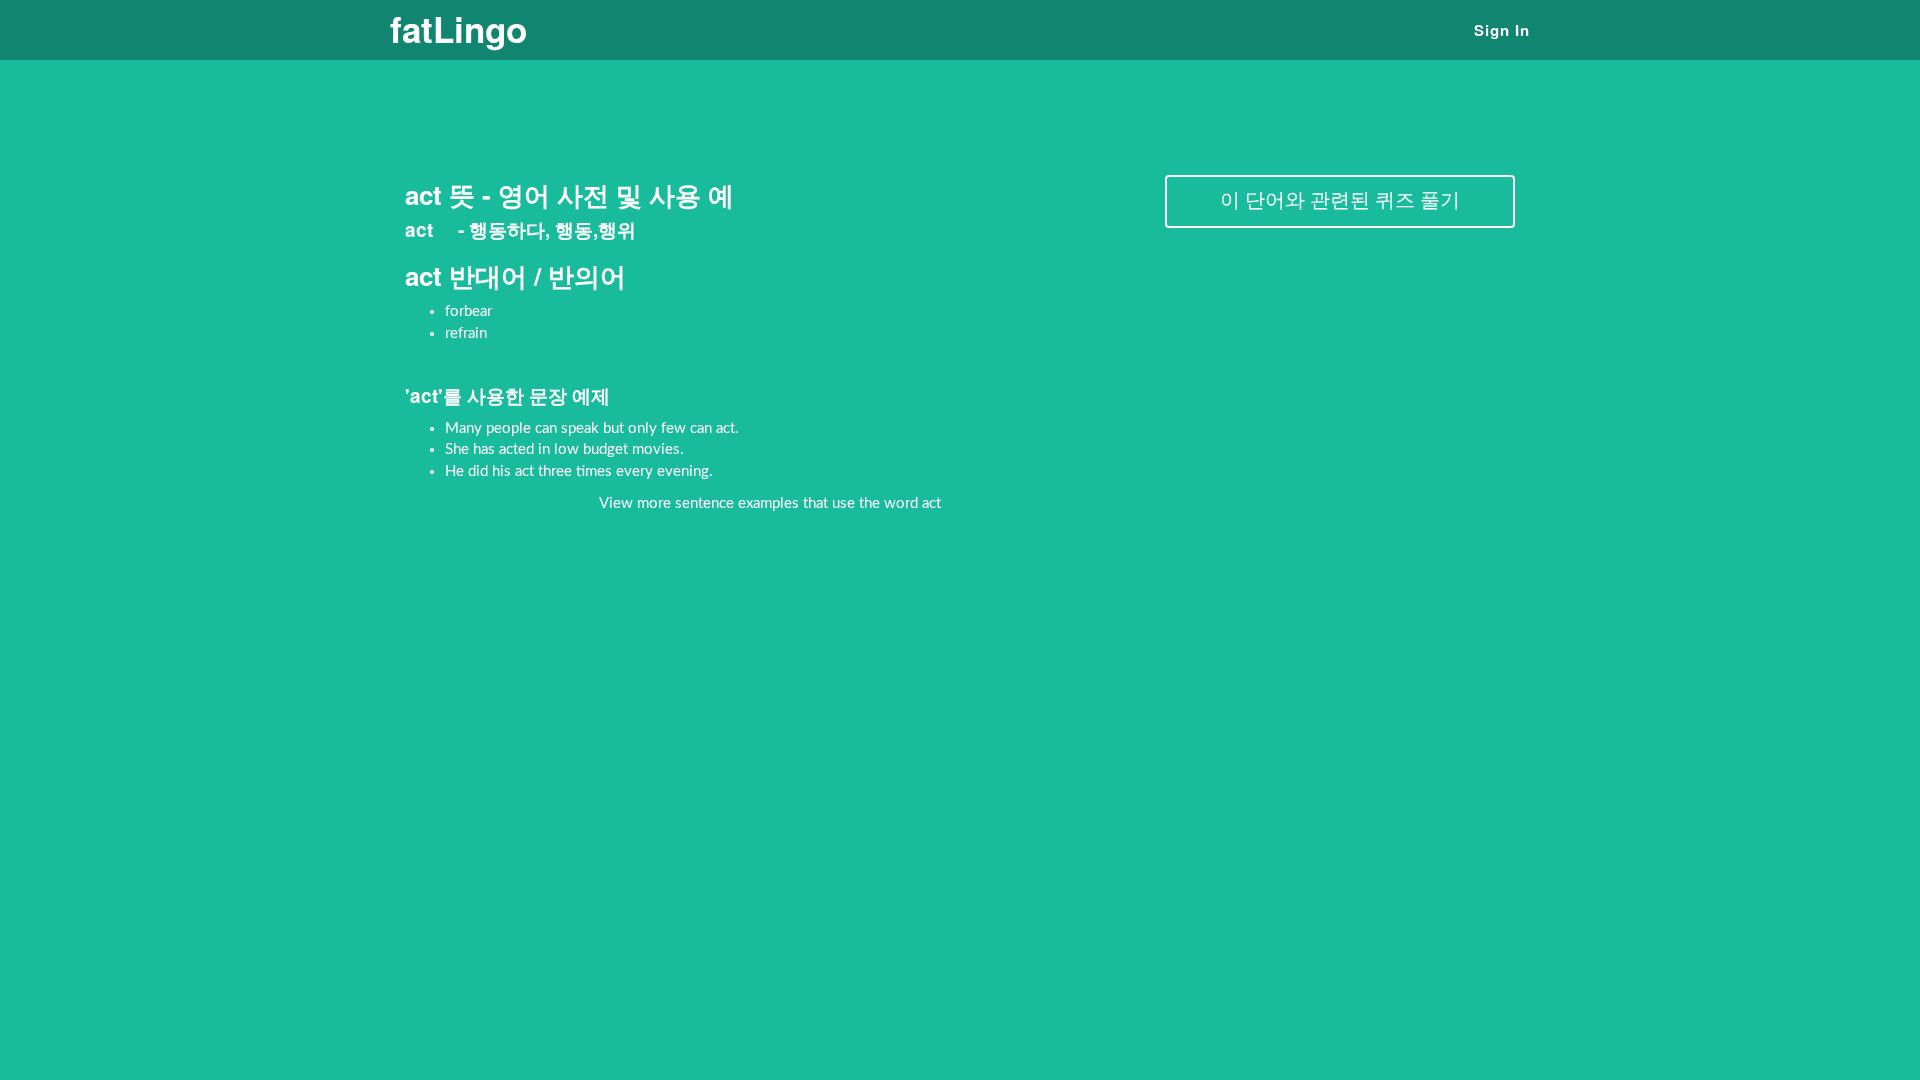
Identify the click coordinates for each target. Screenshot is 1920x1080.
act (421, 229)
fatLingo (458, 29)
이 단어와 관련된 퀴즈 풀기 (1340, 201)
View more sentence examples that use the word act (770, 503)
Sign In (1502, 30)
